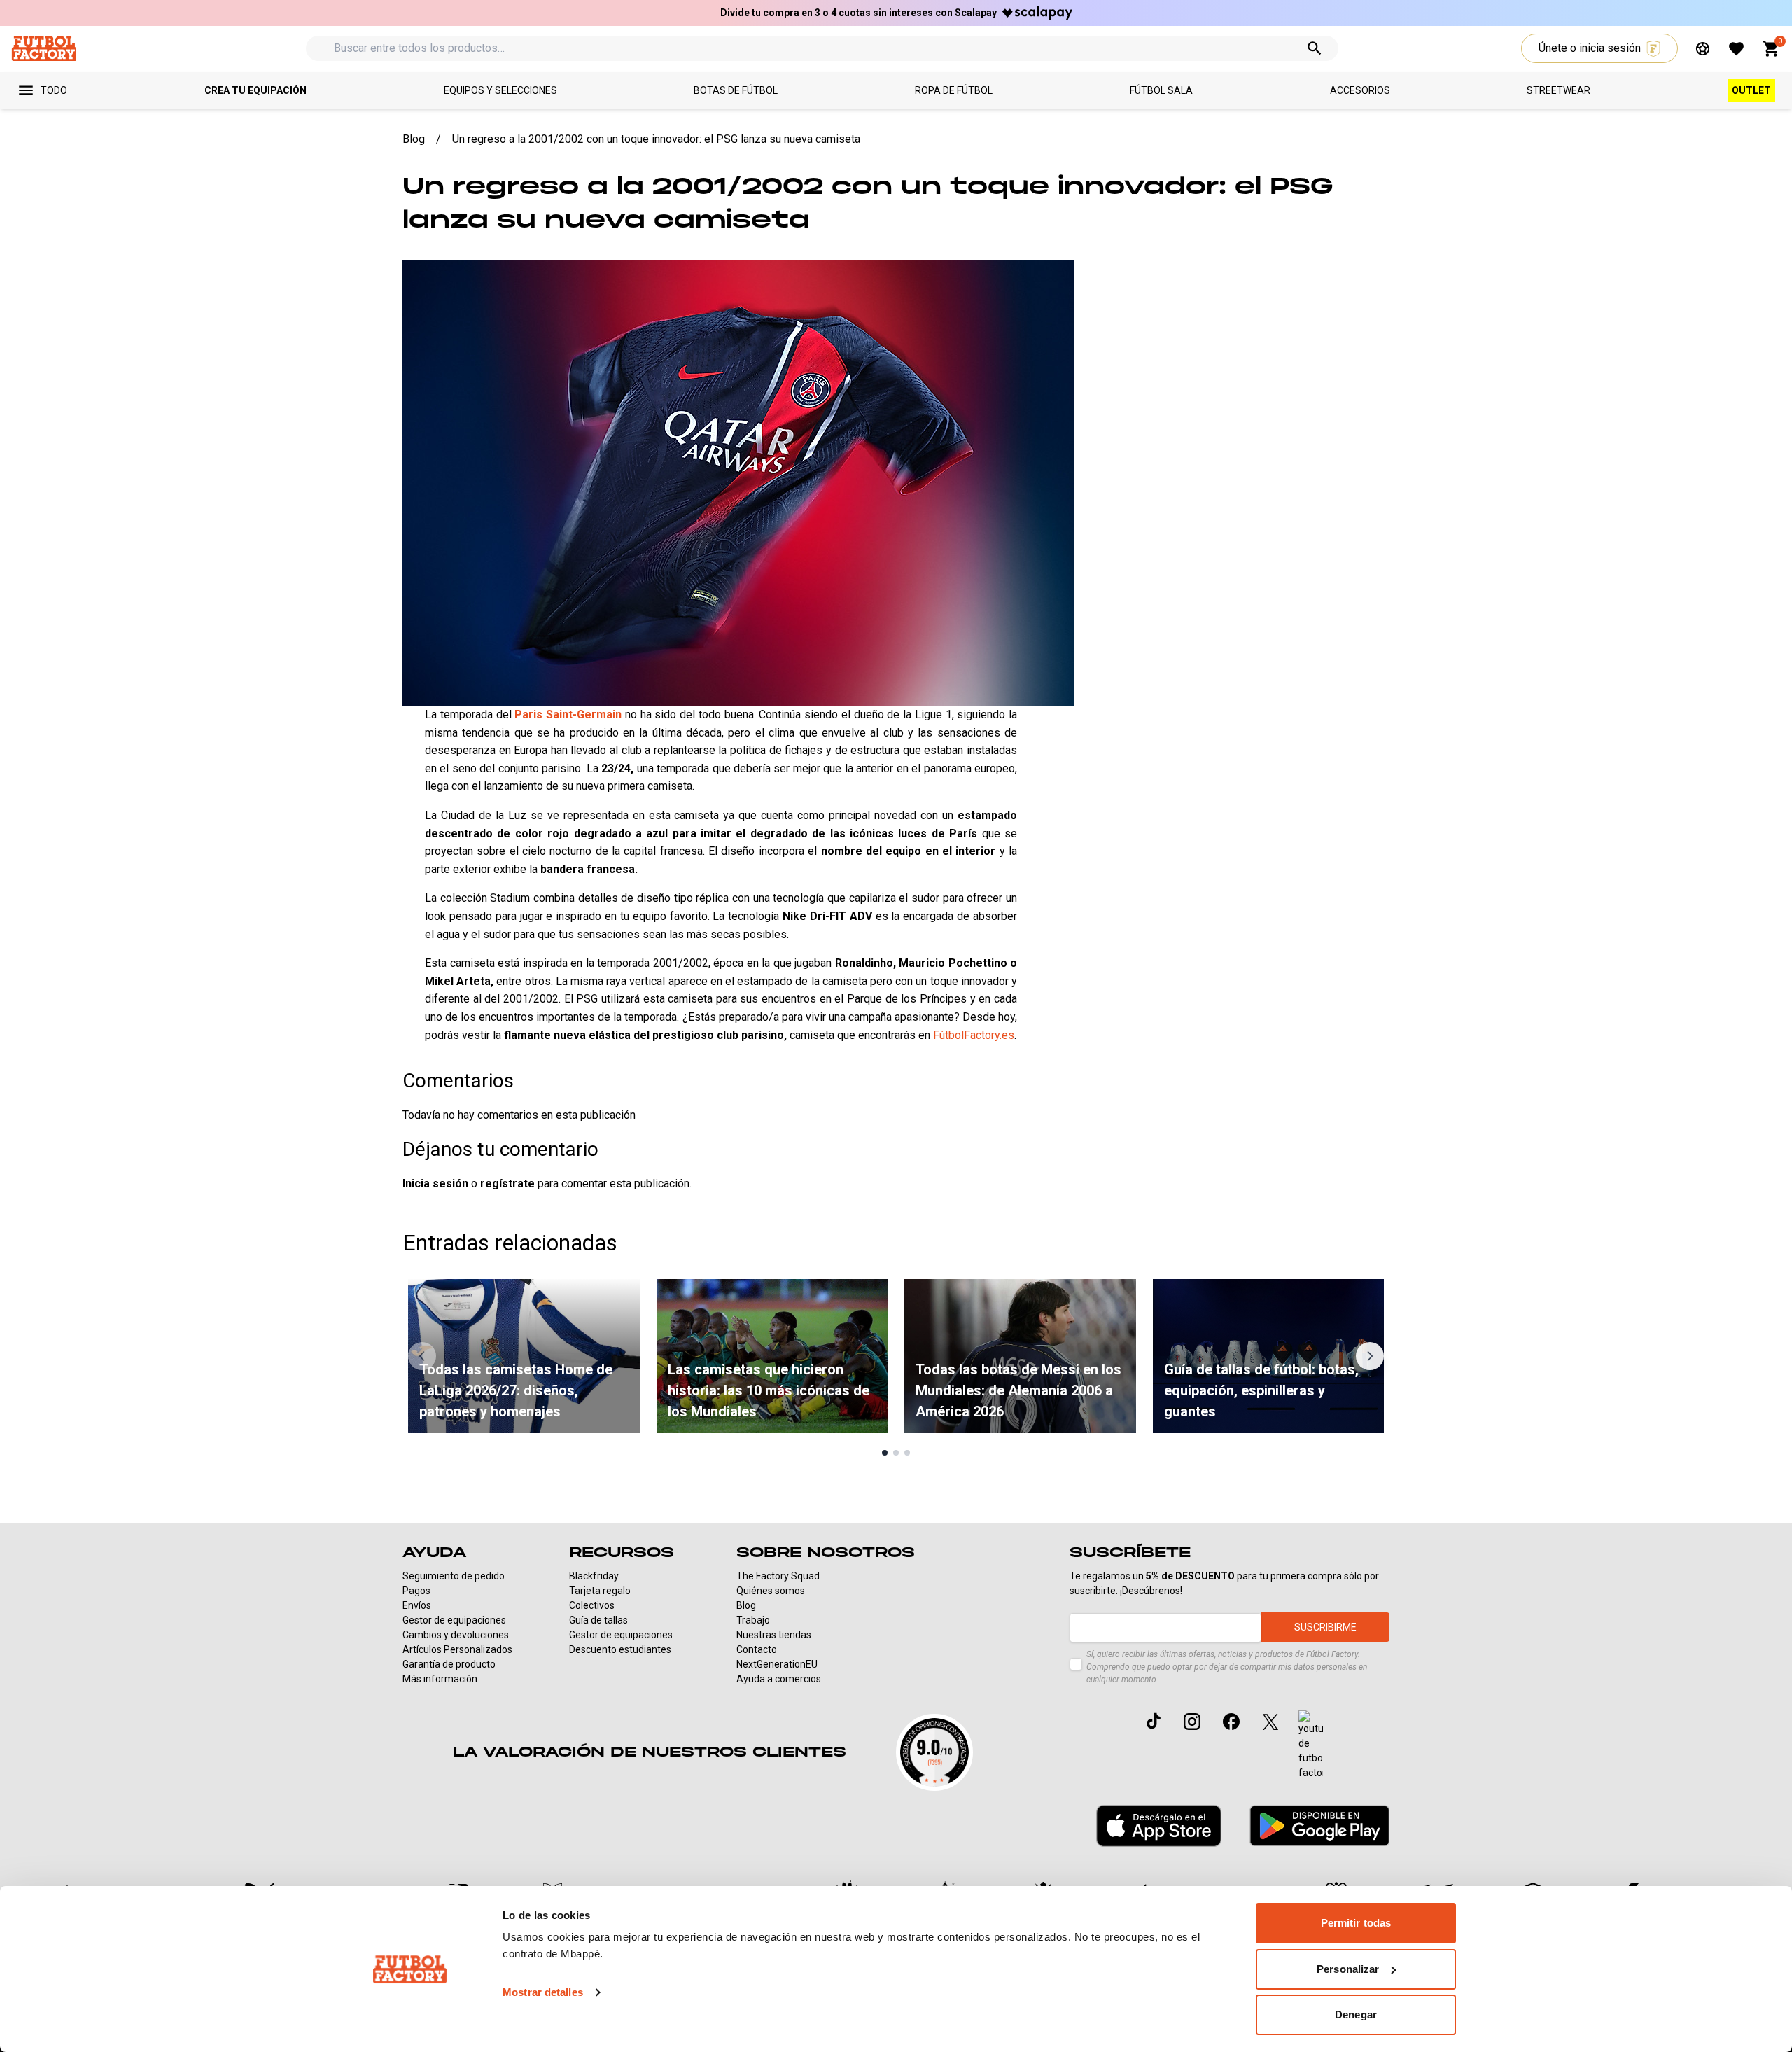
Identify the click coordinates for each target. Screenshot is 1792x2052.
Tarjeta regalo (600, 1591)
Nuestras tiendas (774, 1635)
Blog (746, 1605)
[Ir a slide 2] (896, 1453)
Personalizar (1348, 1969)
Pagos (416, 1591)
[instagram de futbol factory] (1192, 1722)
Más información (440, 1679)
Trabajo (753, 1620)
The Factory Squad (778, 1576)
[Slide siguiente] (1370, 1356)
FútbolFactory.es (974, 1035)
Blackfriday (594, 1576)
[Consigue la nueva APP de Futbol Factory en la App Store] (1159, 1826)
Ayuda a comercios (779, 1679)
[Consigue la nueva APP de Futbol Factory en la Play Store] (1319, 1826)
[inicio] (44, 48)
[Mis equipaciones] (1703, 49)
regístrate (507, 1184)
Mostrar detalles (543, 1992)
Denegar (1356, 2015)
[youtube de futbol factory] (1311, 1745)
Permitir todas (1356, 1923)
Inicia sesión (435, 1184)
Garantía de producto (449, 1664)
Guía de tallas (598, 1620)
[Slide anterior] (422, 1356)
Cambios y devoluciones (456, 1635)
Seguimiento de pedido (454, 1576)
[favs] (1736, 49)
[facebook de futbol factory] (1231, 1722)
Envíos (417, 1605)
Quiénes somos (771, 1591)
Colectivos (592, 1605)
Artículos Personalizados (457, 1649)
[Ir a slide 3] (907, 1453)
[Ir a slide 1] (885, 1453)
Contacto (757, 1649)
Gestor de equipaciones (454, 1620)
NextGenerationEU (777, 1664)
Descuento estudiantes (620, 1649)
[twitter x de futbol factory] (1270, 1722)
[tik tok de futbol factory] (1154, 1721)
